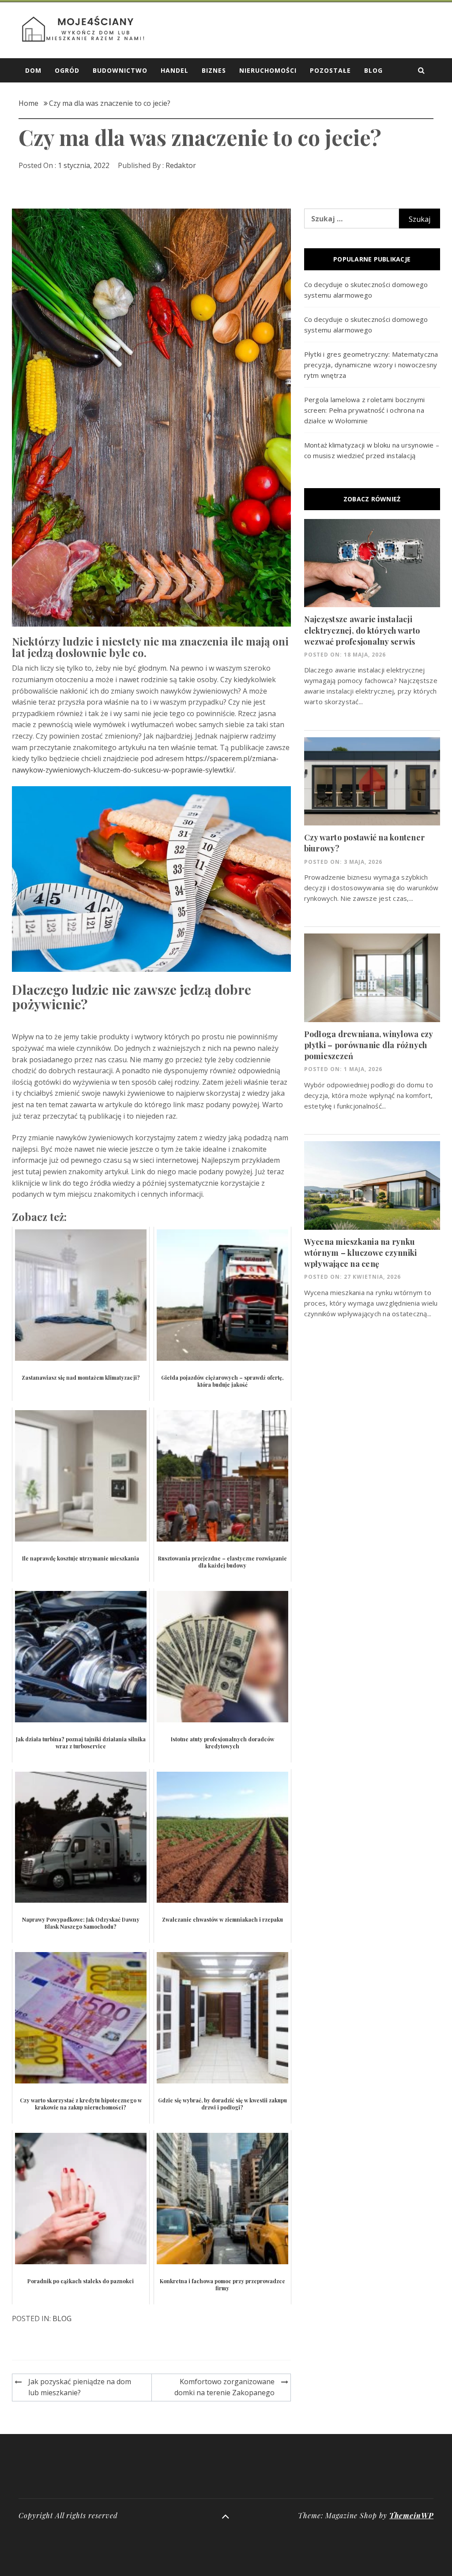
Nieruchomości (268, 70)
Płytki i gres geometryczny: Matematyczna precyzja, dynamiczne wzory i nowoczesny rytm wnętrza (371, 365)
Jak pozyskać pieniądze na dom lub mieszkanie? (80, 2387)
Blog (373, 70)
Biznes (214, 70)
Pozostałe (330, 70)
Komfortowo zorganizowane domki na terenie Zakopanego (224, 2387)
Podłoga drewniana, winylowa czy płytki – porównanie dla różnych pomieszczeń (369, 1045)
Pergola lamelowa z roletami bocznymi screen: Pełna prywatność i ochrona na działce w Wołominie (365, 410)
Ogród (67, 70)
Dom (33, 70)
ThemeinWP (411, 2515)
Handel (175, 70)
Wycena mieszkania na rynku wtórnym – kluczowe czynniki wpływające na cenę (361, 1253)
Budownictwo (120, 70)
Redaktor (181, 165)
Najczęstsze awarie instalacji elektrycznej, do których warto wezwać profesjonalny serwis (362, 630)
